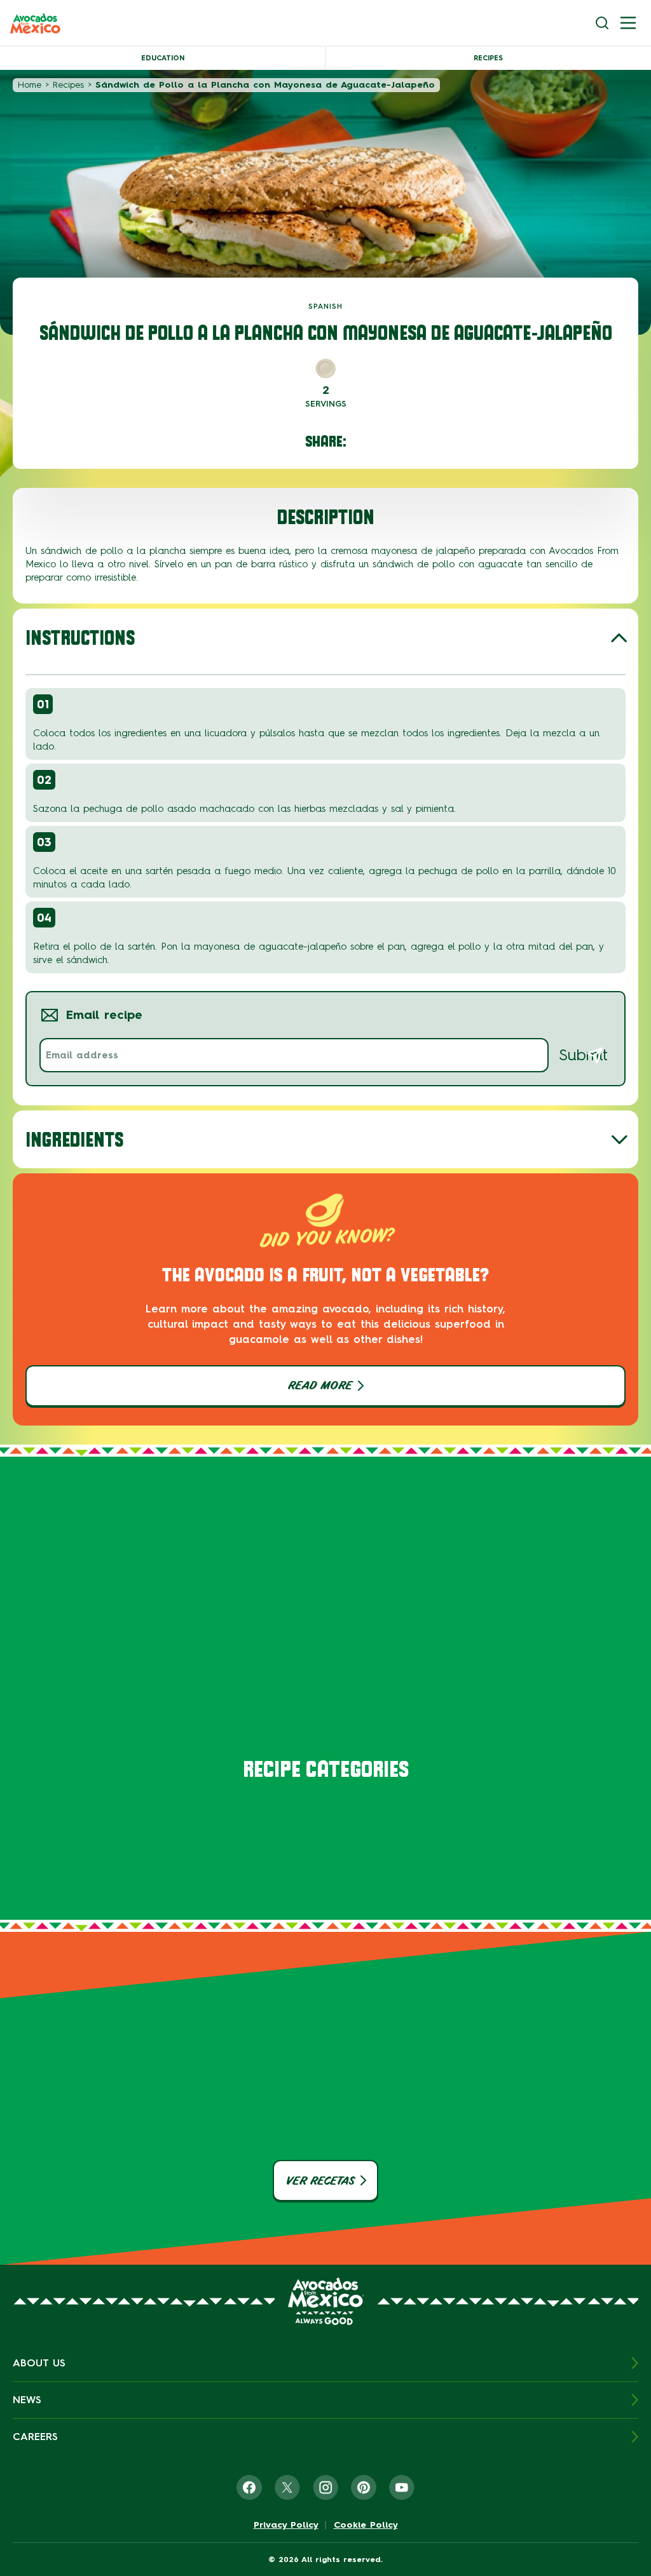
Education (163, 58)
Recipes (488, 58)
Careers (35, 2437)
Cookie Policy (366, 2525)
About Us (39, 2363)
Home (30, 85)
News (27, 2400)
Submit (583, 1055)
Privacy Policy (286, 2525)
